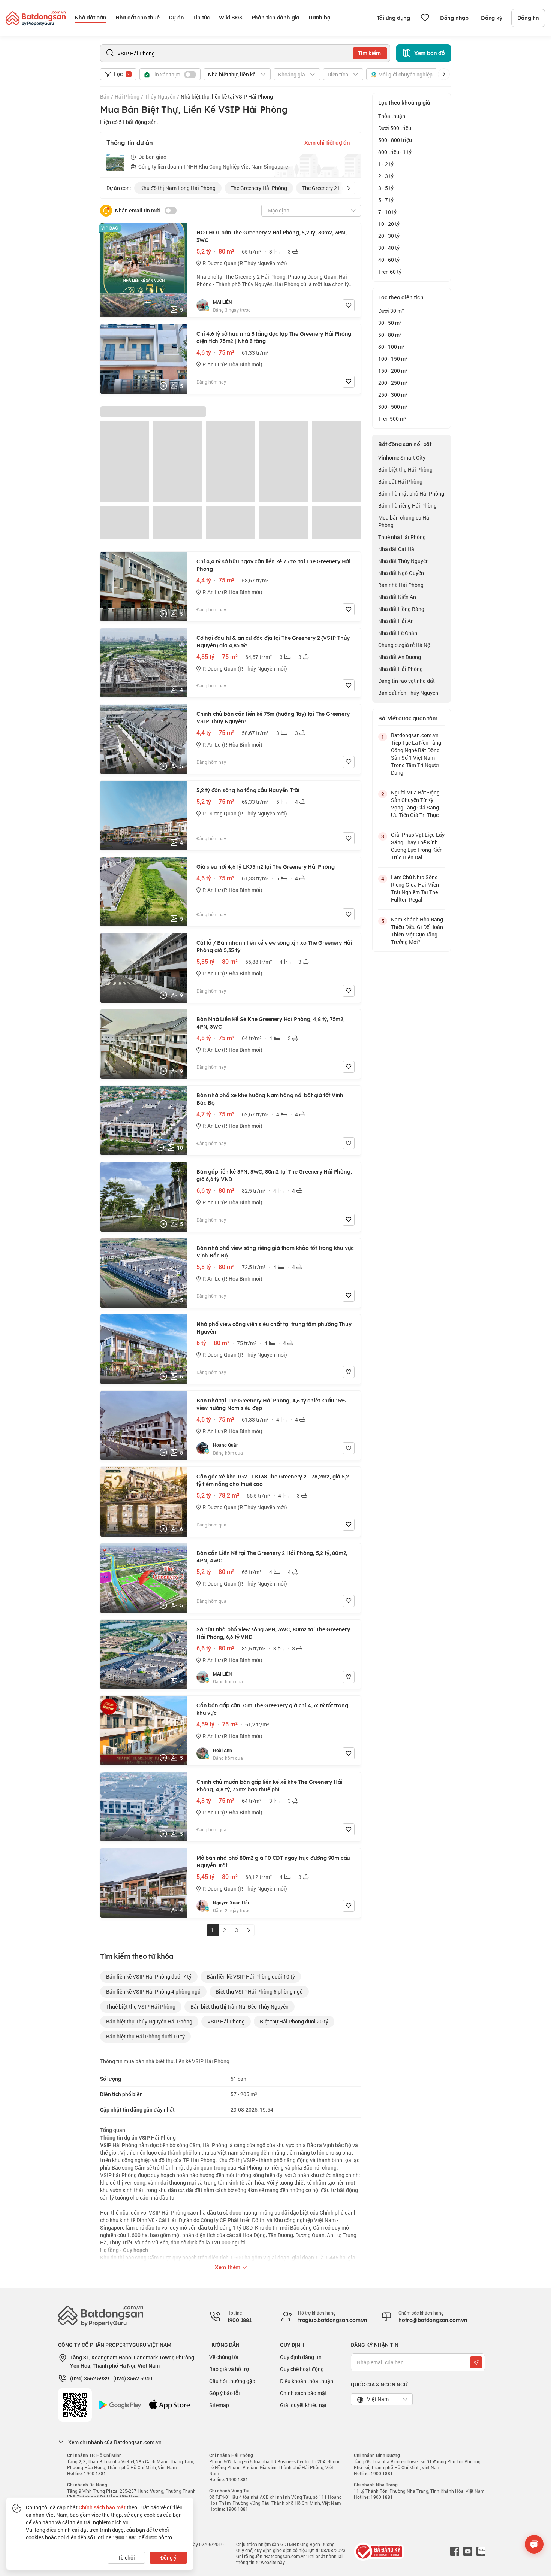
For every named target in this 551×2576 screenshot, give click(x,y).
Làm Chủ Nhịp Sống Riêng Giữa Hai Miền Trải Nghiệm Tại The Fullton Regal (415, 888)
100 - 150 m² (393, 359)
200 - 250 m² (393, 383)
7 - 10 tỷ (387, 212)
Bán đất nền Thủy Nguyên (408, 693)
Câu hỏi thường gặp (232, 2381)
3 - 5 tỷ (386, 188)
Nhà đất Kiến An (397, 597)
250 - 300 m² (393, 395)
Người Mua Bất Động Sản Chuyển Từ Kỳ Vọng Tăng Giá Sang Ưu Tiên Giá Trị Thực (415, 804)
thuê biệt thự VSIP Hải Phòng (141, 2006)
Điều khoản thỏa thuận (307, 2381)
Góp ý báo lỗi (225, 2393)
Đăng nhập (454, 18)
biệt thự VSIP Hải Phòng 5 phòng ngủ (259, 1991)
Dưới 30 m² (391, 311)
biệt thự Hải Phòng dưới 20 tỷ (294, 2021)
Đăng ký (492, 18)
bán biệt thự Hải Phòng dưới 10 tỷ (145, 2036)
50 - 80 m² (390, 335)
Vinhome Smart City (402, 458)
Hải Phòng (127, 96)
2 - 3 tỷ (386, 176)
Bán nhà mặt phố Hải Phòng (411, 494)
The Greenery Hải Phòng (259, 188)
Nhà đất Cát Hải (397, 549)
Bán (105, 96)
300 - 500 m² (393, 407)
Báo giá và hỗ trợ (229, 2369)
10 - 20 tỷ (389, 224)
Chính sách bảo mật (303, 2393)
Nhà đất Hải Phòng (401, 669)
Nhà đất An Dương (400, 657)
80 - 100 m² (392, 347)
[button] (444, 74)
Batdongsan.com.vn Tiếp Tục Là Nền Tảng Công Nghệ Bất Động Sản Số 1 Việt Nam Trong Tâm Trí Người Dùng (416, 754)
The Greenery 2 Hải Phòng (332, 188)
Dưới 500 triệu (395, 128)
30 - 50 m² (390, 323)
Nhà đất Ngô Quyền (401, 573)
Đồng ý (168, 2557)
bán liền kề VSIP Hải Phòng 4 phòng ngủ (153, 1991)
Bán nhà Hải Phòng (401, 585)
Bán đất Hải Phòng (400, 482)
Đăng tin (528, 18)
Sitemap (219, 2405)
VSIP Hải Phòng (226, 2021)
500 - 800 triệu (395, 140)
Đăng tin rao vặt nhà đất (407, 681)
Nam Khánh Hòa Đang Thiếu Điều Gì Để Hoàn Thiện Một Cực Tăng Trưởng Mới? (417, 931)
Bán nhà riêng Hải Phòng (407, 505)
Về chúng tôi (224, 2357)
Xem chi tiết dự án (327, 143)
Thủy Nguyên (160, 96)
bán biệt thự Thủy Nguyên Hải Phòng (149, 2021)
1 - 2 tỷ (386, 164)
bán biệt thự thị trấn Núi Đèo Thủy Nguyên (240, 2006)
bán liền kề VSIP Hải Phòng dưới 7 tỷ (149, 1976)
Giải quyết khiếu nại (303, 2405)
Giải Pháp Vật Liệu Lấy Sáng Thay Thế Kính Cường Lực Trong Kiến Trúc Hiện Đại (418, 846)
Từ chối (126, 2557)
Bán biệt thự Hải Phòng (405, 470)
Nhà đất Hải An (396, 621)
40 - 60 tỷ (389, 260)
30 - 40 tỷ (389, 248)
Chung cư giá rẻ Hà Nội (405, 645)
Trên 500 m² (392, 419)
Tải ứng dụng (393, 18)
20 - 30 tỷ (389, 236)
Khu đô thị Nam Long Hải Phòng (178, 188)
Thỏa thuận (392, 116)
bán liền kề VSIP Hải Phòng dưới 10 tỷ (251, 1976)
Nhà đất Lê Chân (398, 633)
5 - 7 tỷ (386, 200)
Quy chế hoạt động (302, 2369)
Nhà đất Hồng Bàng (401, 609)
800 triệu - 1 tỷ (395, 152)
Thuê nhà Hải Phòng (402, 537)
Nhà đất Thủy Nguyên (404, 561)
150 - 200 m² (393, 371)
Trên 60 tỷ (390, 272)
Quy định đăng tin (301, 2357)
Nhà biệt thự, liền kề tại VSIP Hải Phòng (227, 96)
